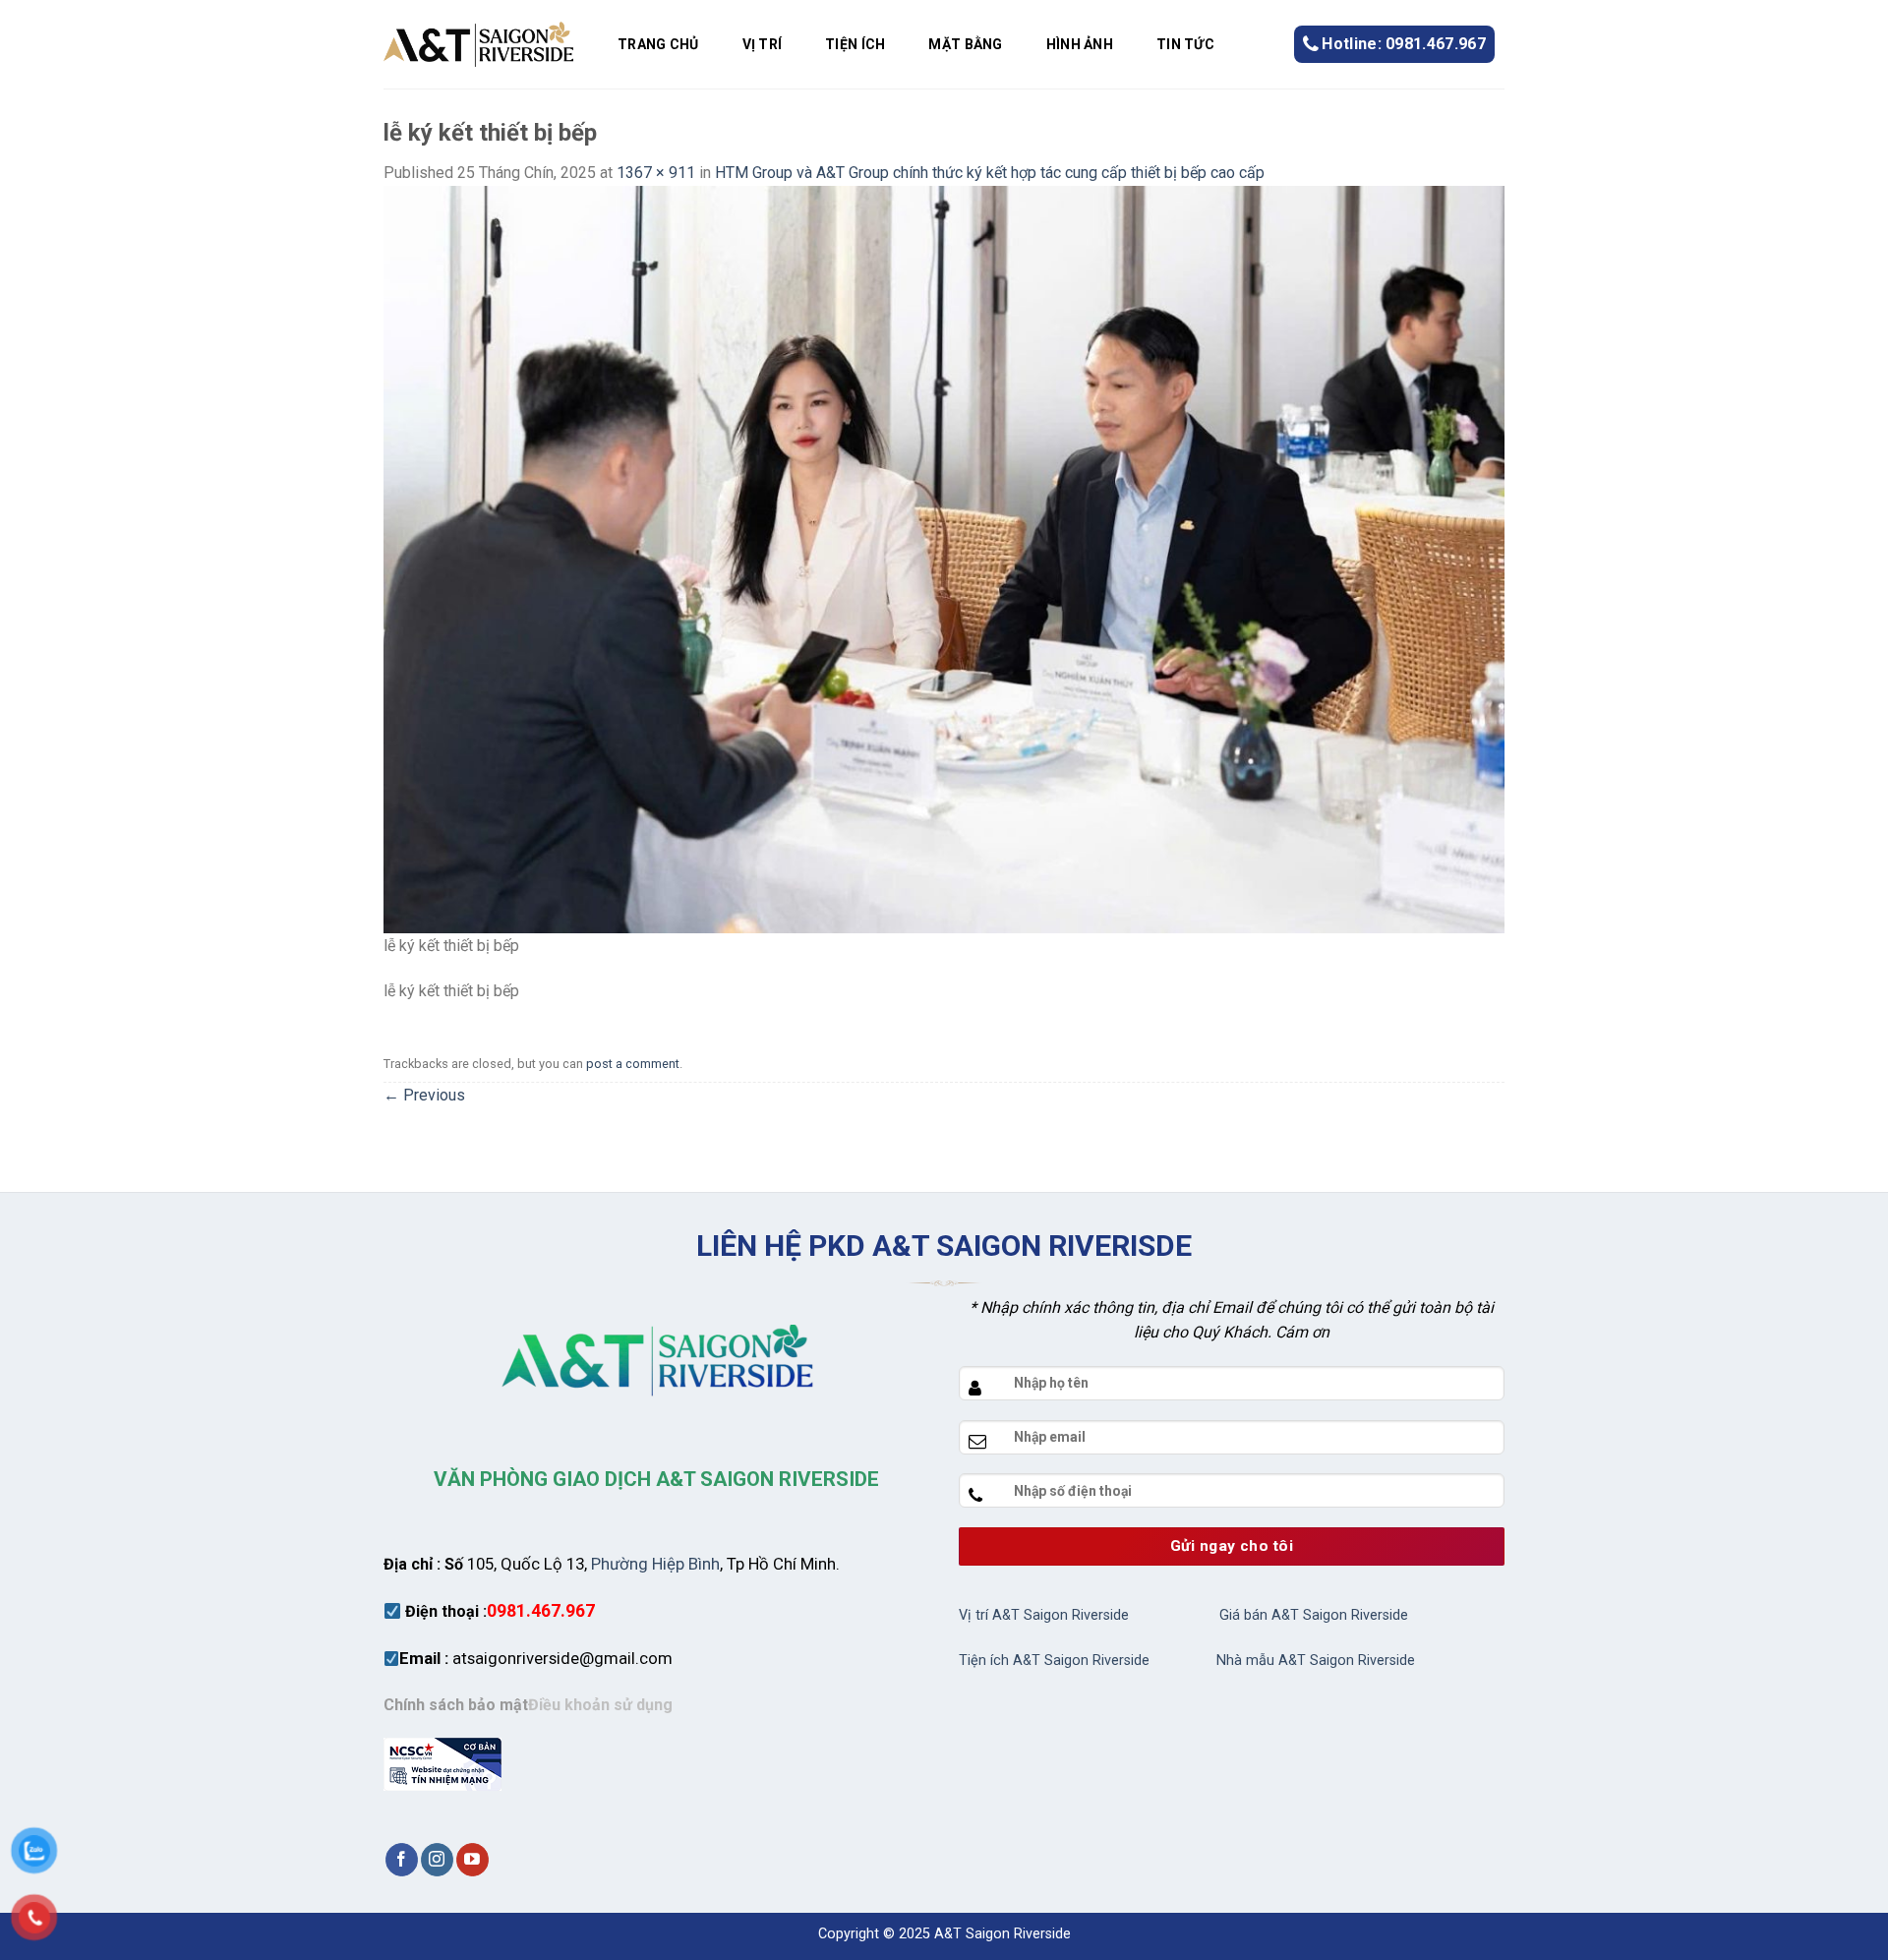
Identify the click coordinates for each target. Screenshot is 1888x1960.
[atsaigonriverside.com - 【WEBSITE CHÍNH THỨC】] (478, 44)
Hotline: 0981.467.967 (1404, 44)
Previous (424, 1095)
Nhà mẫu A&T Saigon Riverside (1316, 1661)
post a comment (633, 1064)
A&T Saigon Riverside (1003, 1934)
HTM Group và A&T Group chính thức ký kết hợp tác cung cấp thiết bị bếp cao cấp (990, 173)
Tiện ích (855, 44)
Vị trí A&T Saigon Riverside (1044, 1615)
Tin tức (1185, 44)
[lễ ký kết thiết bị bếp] (944, 558)
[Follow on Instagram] (437, 1860)
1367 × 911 (656, 173)
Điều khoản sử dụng (600, 1705)
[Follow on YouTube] (472, 1860)
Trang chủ (658, 44)
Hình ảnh (1080, 44)
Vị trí (763, 44)
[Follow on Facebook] (402, 1860)
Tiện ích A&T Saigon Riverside (1054, 1661)
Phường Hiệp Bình (655, 1564)
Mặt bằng (965, 44)
